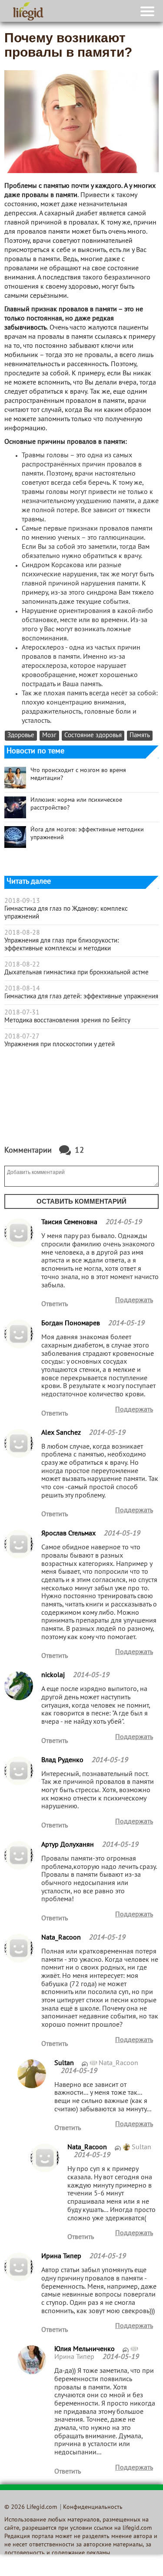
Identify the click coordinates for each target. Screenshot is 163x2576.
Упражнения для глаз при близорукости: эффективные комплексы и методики (62, 945)
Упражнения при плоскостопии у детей (60, 1045)
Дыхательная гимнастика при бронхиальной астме (77, 973)
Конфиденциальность (93, 2507)
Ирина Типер (75, 2357)
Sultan (141, 2147)
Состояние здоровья (93, 736)
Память (140, 736)
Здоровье (21, 736)
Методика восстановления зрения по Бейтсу (67, 1021)
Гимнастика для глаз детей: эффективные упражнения (81, 997)
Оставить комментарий (81, 1201)
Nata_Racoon (118, 2063)
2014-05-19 (123, 1222)
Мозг (49, 736)
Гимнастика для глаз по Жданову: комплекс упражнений (66, 913)
